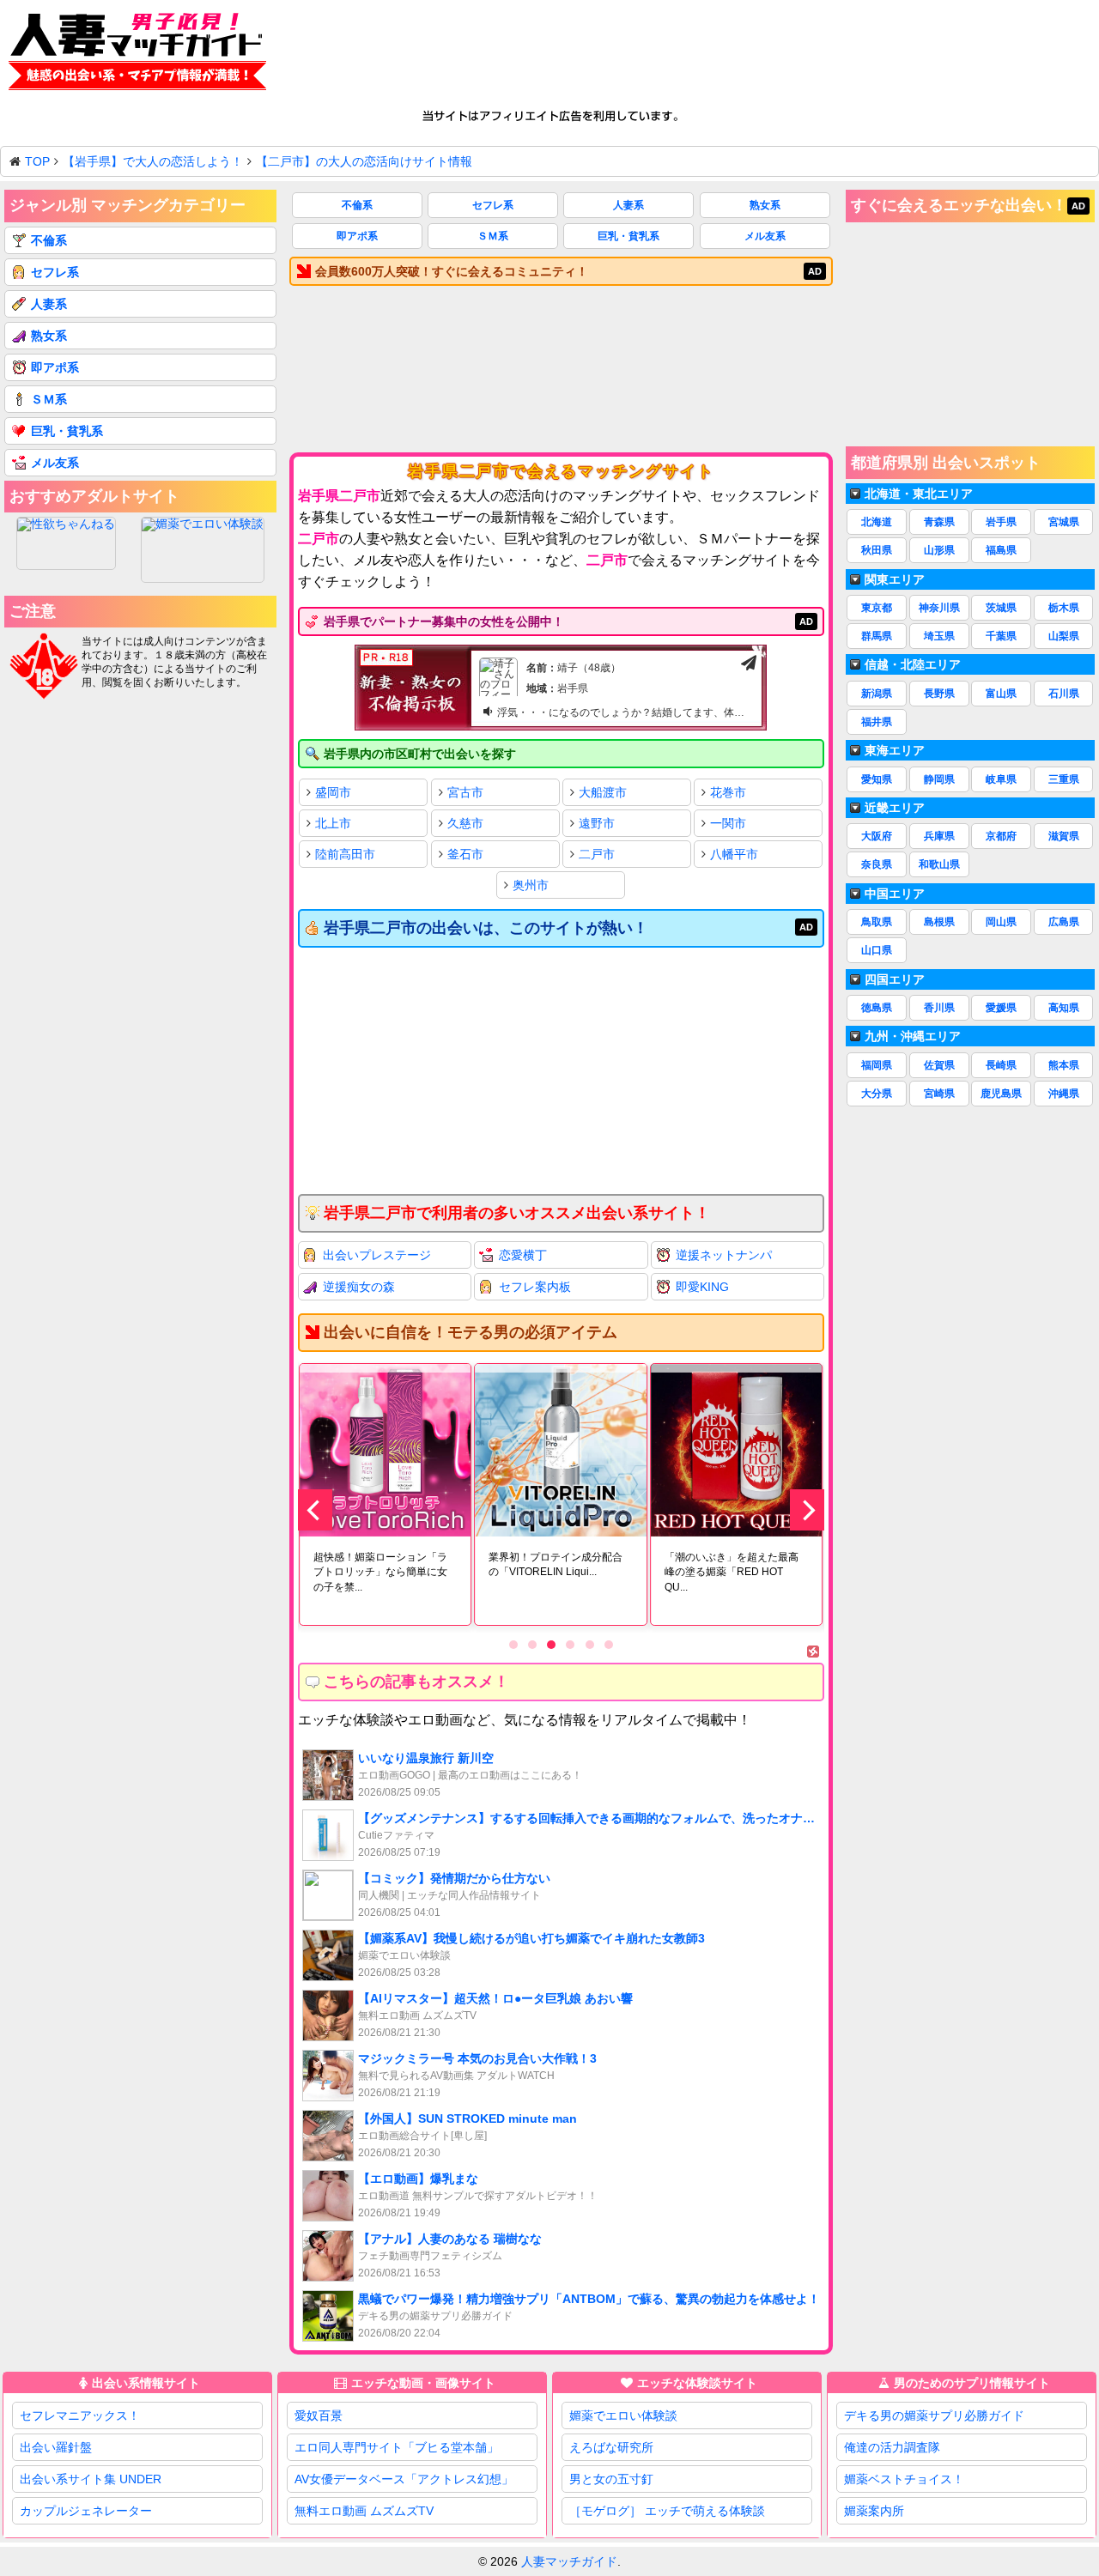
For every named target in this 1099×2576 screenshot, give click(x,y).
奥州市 (531, 885)
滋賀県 (1064, 836)
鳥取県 (877, 922)
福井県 (877, 722)
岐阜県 (1001, 779)
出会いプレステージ (377, 1255)
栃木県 (1064, 608)
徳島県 (877, 1008)
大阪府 (877, 836)
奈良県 (877, 864)
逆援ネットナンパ (724, 1255)
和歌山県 (939, 864)
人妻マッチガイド (569, 2561)
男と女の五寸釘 (611, 2479)
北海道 (877, 522)
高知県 (1064, 1008)
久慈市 (465, 823)
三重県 (1064, 779)
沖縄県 (1064, 1094)
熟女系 (765, 205)
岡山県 (1001, 922)
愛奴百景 (319, 2415)
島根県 (939, 922)
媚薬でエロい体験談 (623, 2415)
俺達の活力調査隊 (892, 2447)
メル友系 (765, 236)
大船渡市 (603, 792)
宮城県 (1064, 522)
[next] (807, 1510)
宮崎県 (939, 1094)
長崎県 (1001, 1065)
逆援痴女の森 (359, 1287)
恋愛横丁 (523, 1255)
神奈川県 (939, 608)
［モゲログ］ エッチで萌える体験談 (667, 2511)
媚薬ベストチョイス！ (904, 2479)
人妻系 (628, 205)
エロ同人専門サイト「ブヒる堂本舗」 (397, 2447)
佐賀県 (939, 1065)
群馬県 (877, 636)
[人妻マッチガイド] (137, 55)
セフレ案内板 (535, 1287)
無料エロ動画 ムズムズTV (364, 2511)
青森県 (939, 522)
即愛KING (702, 1287)
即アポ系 (357, 236)
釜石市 (465, 854)
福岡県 (877, 1065)
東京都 (877, 608)
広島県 (1064, 922)
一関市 (728, 823)
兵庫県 (939, 836)
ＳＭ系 (493, 236)
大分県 (877, 1094)
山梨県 (1064, 636)
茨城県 (1001, 608)
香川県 (939, 1008)
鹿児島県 (1001, 1094)
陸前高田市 (345, 854)
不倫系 (357, 205)
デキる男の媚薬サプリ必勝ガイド (934, 2415)
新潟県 (877, 694)
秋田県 (877, 550)
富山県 (1001, 694)
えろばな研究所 (611, 2447)
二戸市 (597, 854)
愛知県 (877, 779)
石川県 (1064, 694)
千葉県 (1001, 636)
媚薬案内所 (874, 2511)
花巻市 (728, 792)
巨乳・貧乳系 (628, 236)
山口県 (877, 950)
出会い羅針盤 (56, 2447)
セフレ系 (493, 205)
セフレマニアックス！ (80, 2415)
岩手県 (1001, 522)
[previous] (315, 1510)
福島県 (1001, 550)
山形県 (939, 550)
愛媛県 (1001, 1008)
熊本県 (1064, 1065)
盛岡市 (333, 792)
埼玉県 (939, 636)
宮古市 (465, 792)
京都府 (1001, 836)
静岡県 (939, 779)
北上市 (333, 823)
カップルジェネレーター (86, 2511)
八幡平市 (734, 854)
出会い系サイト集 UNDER (91, 2479)
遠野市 (597, 823)
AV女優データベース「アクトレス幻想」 (404, 2479)
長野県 (939, 694)
